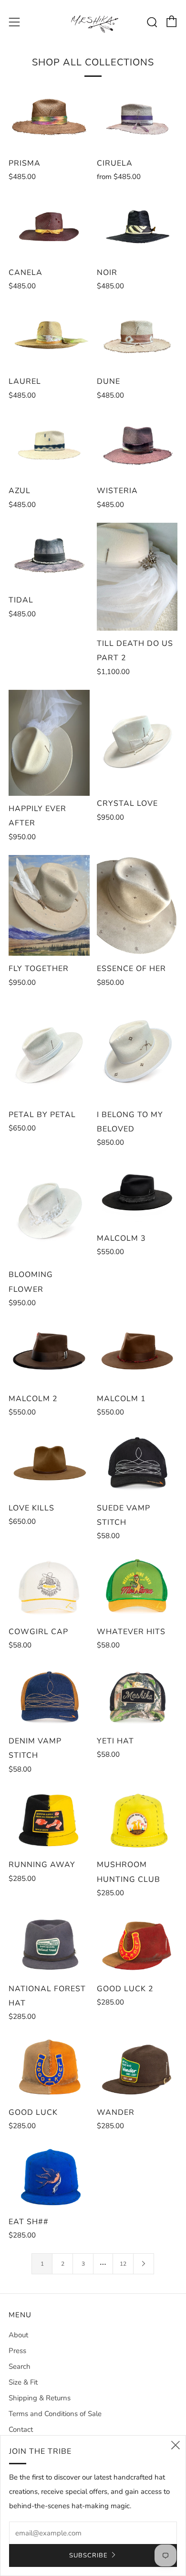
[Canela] (49, 227)
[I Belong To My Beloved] (137, 1051)
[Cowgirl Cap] (49, 1586)
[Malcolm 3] (137, 1193)
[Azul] (49, 446)
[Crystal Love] (137, 740)
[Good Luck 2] (137, 1943)
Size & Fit (23, 2382)
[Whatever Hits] (137, 1586)
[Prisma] (49, 118)
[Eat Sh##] (49, 2176)
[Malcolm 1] (137, 1353)
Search (20, 2366)
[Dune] (137, 337)
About (18, 2335)
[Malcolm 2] (49, 1353)
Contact (21, 2429)
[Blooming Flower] (49, 1211)
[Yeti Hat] (137, 1696)
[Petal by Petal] (49, 1051)
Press (17, 2351)
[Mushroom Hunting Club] (137, 1820)
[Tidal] (49, 555)
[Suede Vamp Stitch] (137, 1463)
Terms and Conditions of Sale (55, 2414)
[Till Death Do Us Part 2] (137, 577)
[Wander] (137, 2067)
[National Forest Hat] (49, 1943)
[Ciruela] (137, 118)
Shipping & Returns (40, 2398)
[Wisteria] (137, 446)
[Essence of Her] (137, 906)
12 (123, 2264)
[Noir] (137, 227)
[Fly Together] (49, 906)
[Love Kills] (49, 1463)
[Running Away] (49, 1820)
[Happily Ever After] (49, 743)
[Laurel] (49, 337)
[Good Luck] (49, 2067)
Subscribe (88, 2555)
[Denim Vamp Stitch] (49, 1696)
